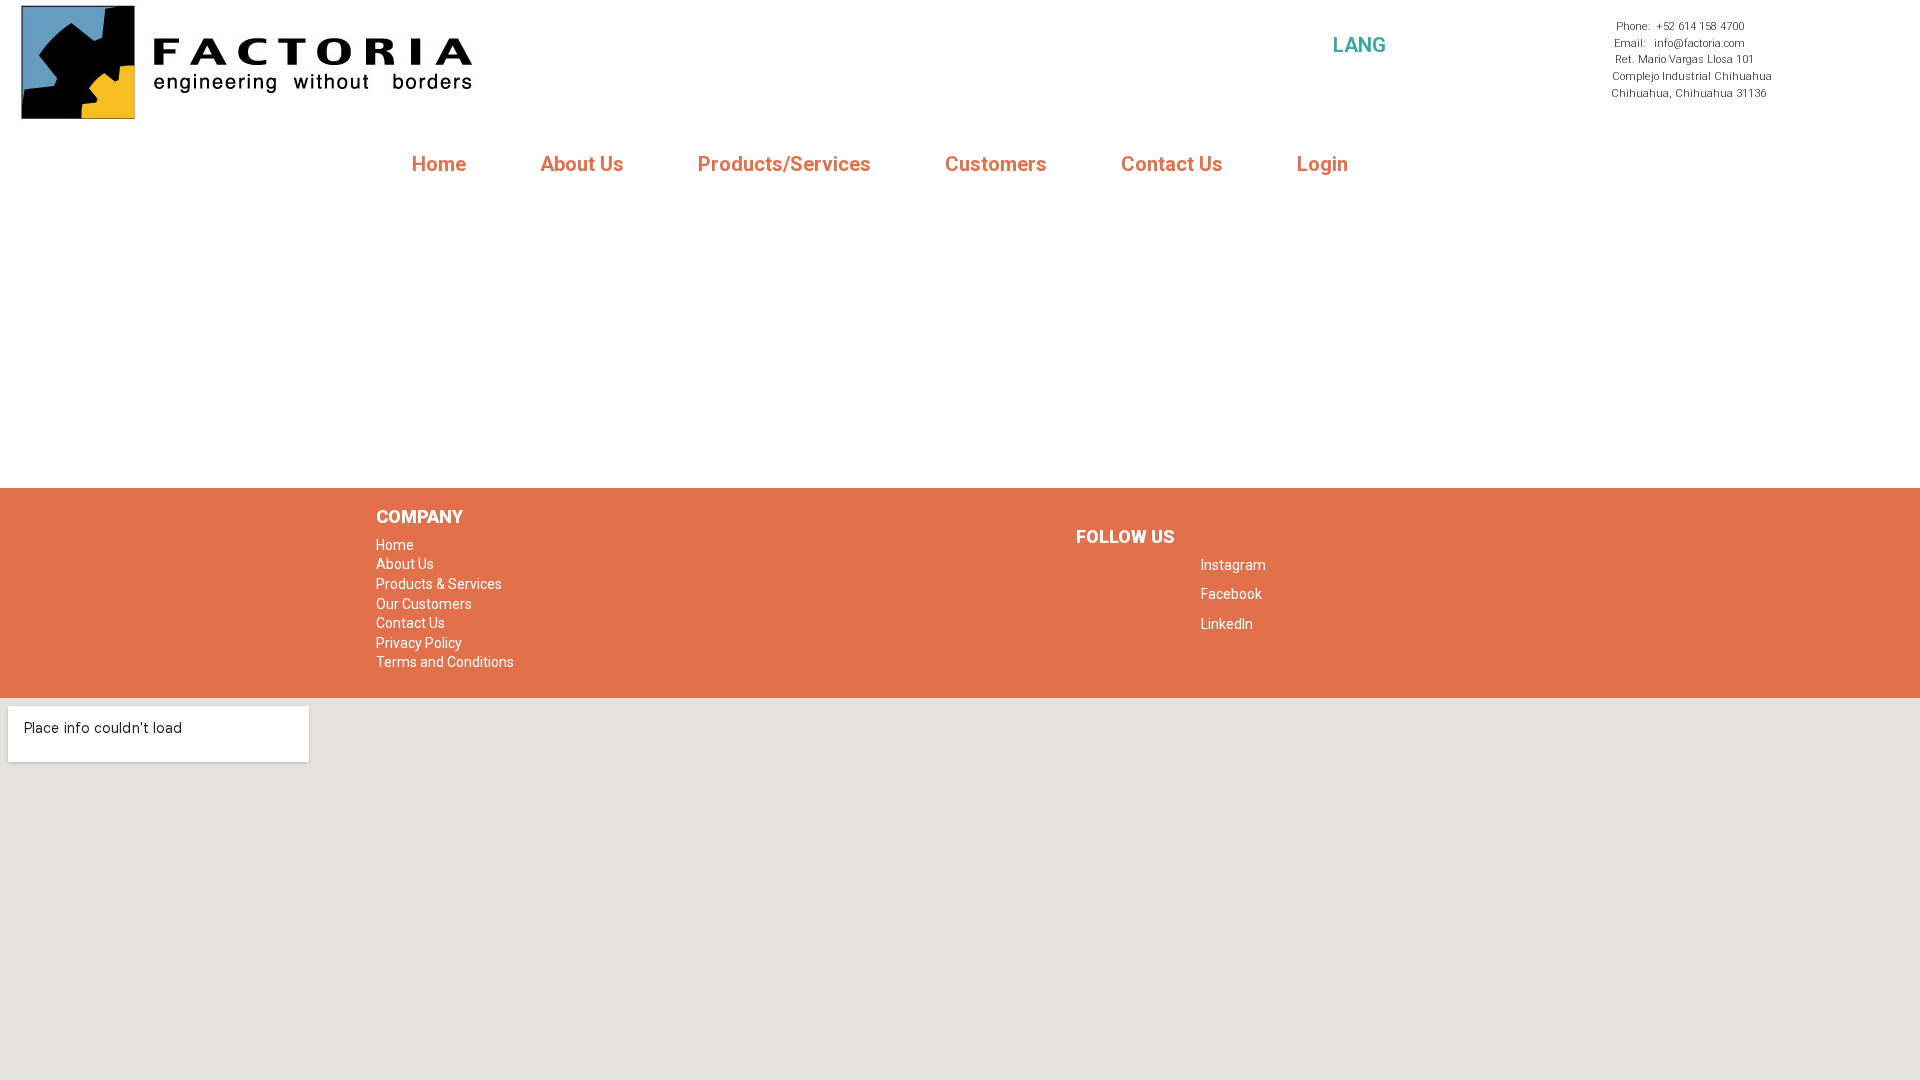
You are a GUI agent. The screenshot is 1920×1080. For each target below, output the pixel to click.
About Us (582, 164)
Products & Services (439, 584)
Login (1322, 164)
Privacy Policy (419, 643)
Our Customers (424, 604)
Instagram (1233, 565)
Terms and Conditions (445, 662)
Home (439, 164)
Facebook (1231, 594)
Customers (996, 164)
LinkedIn (1227, 624)
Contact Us (1172, 164)
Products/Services (784, 164)
